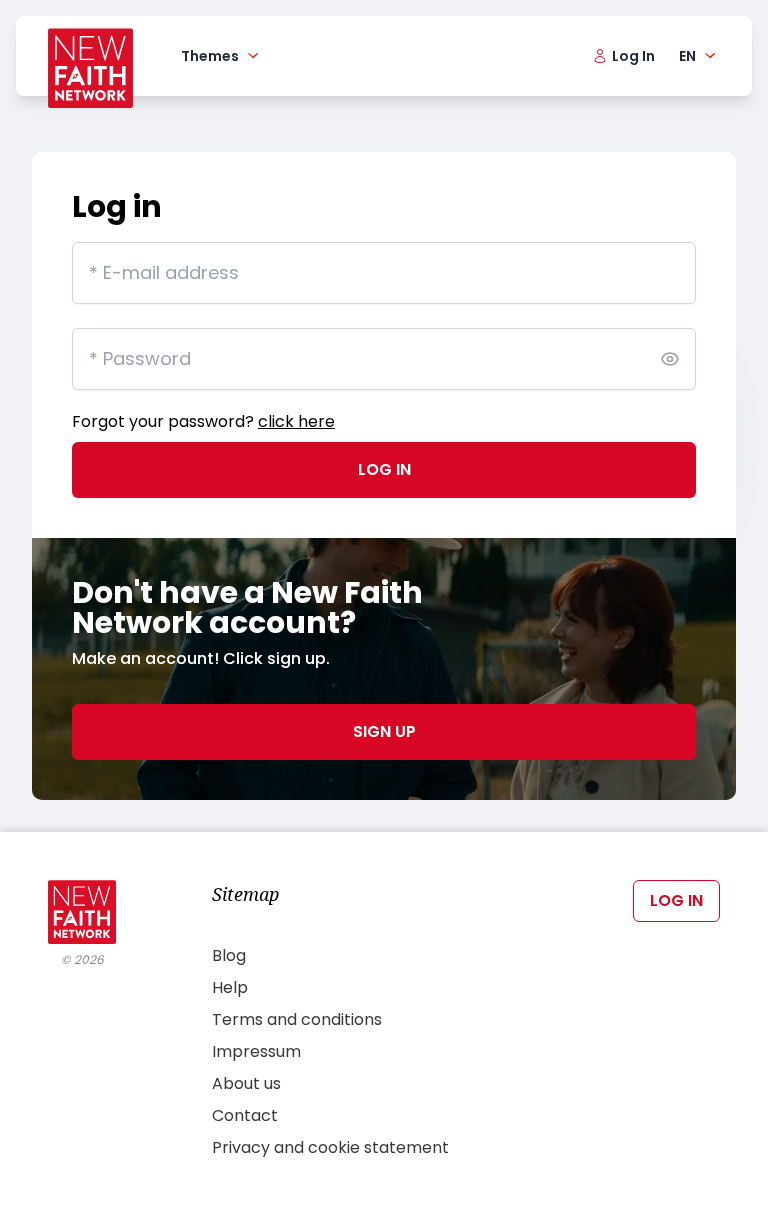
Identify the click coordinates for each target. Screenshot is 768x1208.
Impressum (256, 1051)
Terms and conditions (297, 1019)
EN (687, 56)
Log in (384, 469)
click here (296, 421)
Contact (245, 1115)
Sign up (384, 731)
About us (246, 1083)
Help (230, 987)
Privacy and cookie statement (330, 1147)
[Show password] (670, 359)
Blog (229, 955)
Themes (210, 56)
